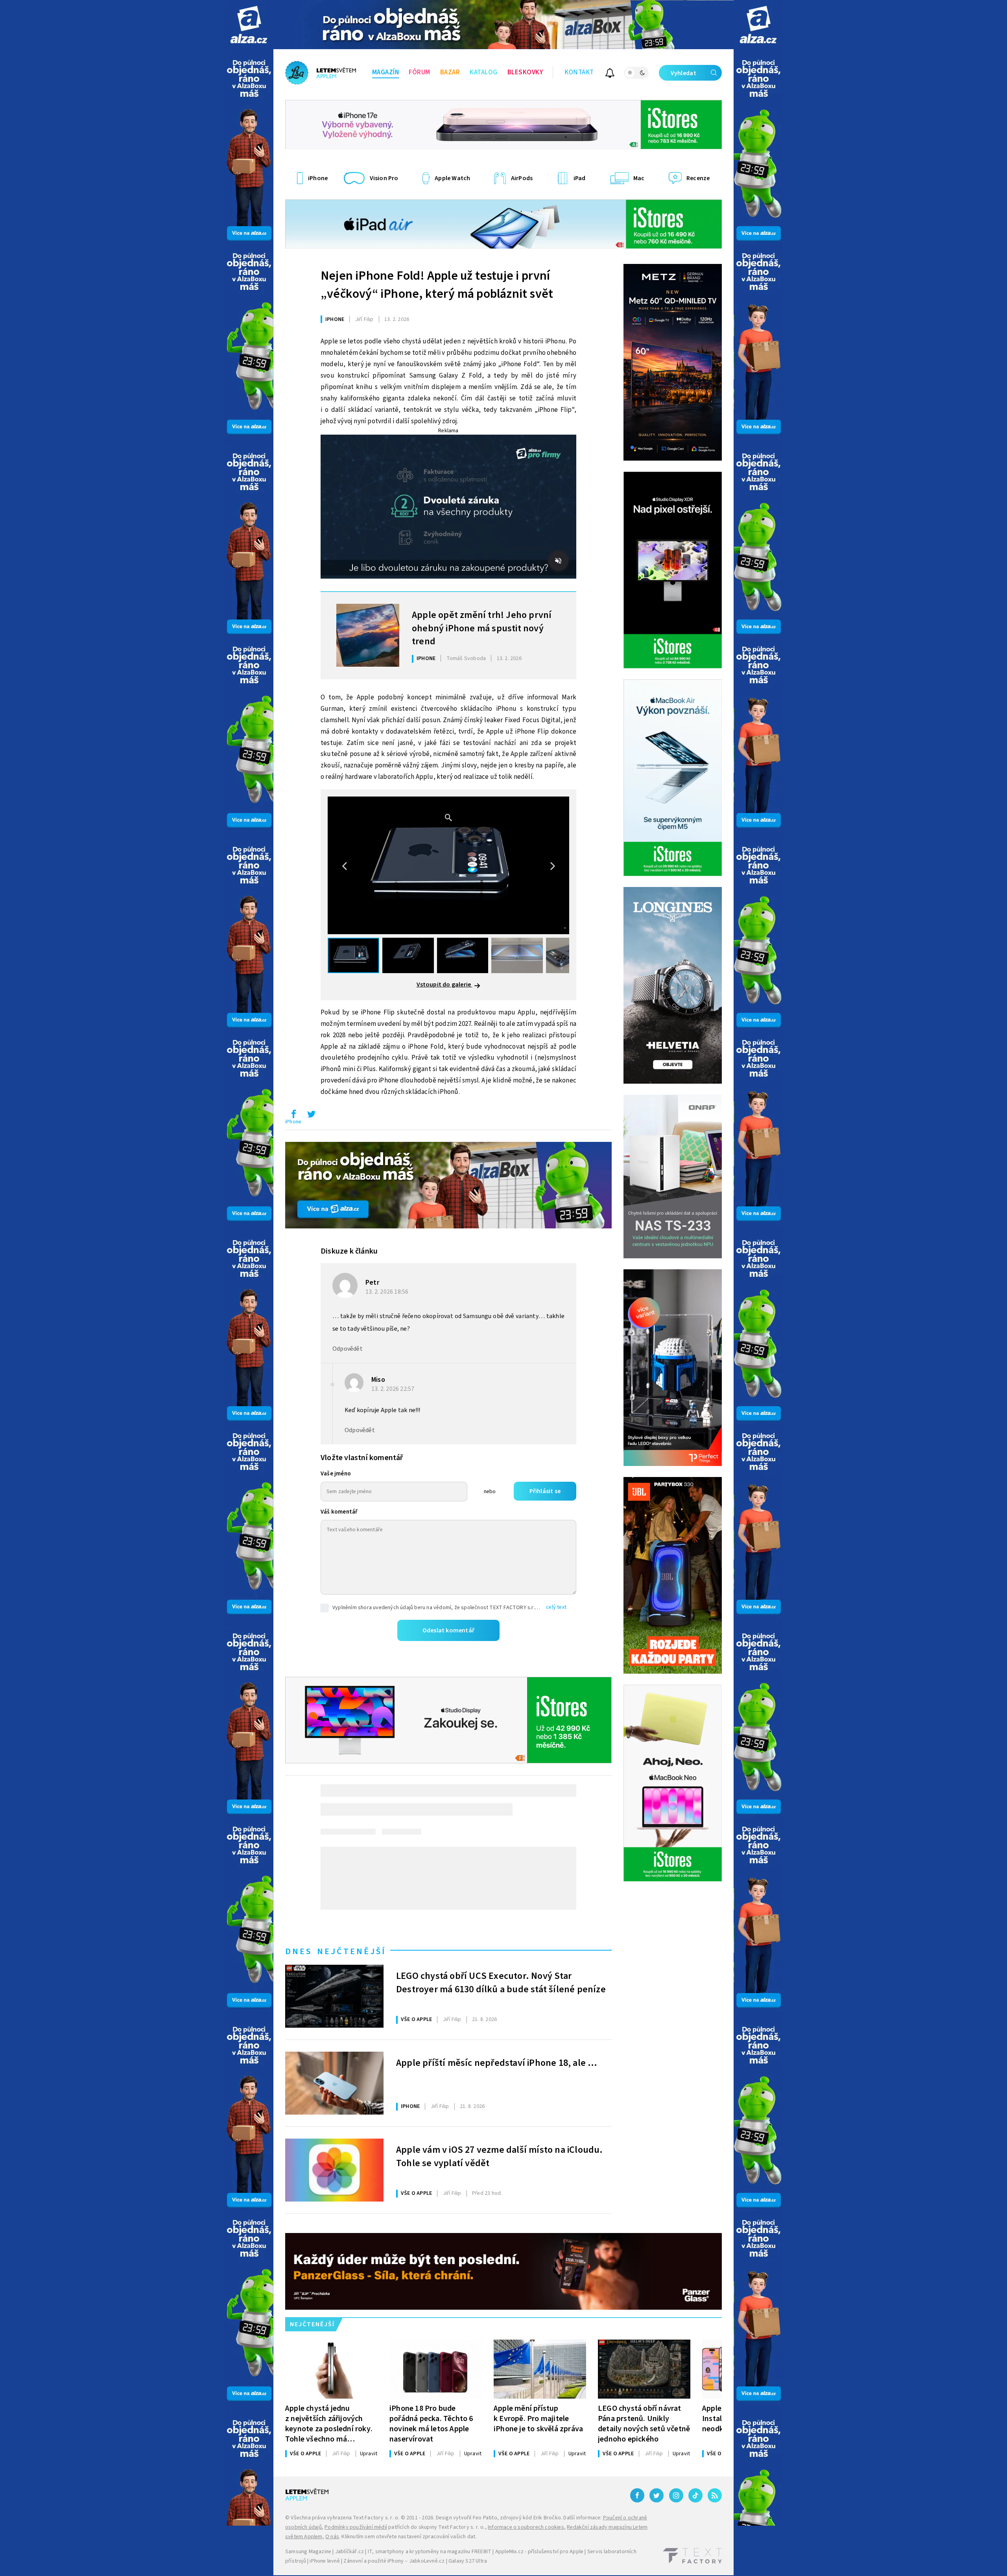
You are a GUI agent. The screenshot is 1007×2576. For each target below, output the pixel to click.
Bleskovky (525, 72)
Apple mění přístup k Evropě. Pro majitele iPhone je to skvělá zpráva (538, 2418)
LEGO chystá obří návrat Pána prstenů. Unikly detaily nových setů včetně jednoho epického (644, 2424)
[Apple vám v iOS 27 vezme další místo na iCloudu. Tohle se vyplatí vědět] (334, 2170)
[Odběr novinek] (610, 74)
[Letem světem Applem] (321, 73)
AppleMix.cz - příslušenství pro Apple (539, 2552)
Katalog (484, 72)
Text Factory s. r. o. (376, 2518)
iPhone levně (325, 2561)
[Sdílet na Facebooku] (293, 1116)
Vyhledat (683, 73)
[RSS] (715, 2495)
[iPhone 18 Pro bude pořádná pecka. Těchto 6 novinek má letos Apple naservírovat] (436, 2369)
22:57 (394, 1389)
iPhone (335, 319)
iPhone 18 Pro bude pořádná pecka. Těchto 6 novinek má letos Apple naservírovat (431, 2424)
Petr (372, 1282)
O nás (332, 2537)
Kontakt (579, 72)
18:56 (388, 1292)
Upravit (369, 2454)
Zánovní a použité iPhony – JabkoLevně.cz (394, 2561)
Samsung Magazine (308, 2552)
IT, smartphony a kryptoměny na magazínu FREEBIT (430, 2552)
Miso (378, 1380)
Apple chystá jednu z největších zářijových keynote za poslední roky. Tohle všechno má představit (329, 2424)
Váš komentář (339, 1512)
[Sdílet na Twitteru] (311, 1116)
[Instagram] (676, 2495)
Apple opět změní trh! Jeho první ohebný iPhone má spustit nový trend (482, 627)
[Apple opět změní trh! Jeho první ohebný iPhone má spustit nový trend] (368, 635)
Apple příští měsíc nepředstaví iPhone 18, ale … (497, 2063)
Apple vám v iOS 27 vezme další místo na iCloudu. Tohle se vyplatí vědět (500, 2157)
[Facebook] (637, 2495)
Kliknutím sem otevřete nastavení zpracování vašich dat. (409, 2537)
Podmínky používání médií (356, 2527)
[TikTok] (695, 2495)
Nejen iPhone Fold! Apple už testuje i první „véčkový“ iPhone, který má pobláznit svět (437, 285)
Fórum (420, 72)
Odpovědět (348, 1349)
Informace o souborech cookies (526, 2527)
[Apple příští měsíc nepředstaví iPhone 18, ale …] (334, 2083)
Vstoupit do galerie (444, 985)
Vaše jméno (336, 1474)
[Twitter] (657, 2495)
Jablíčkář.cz (349, 2552)
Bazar (450, 72)
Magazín (386, 72)
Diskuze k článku (349, 1251)
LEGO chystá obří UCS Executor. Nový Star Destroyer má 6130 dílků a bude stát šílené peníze (501, 1983)
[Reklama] (249, 25)
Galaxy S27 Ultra (468, 2561)
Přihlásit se (545, 1491)
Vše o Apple (416, 2019)
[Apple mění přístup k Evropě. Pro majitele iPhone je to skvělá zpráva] (540, 2369)
